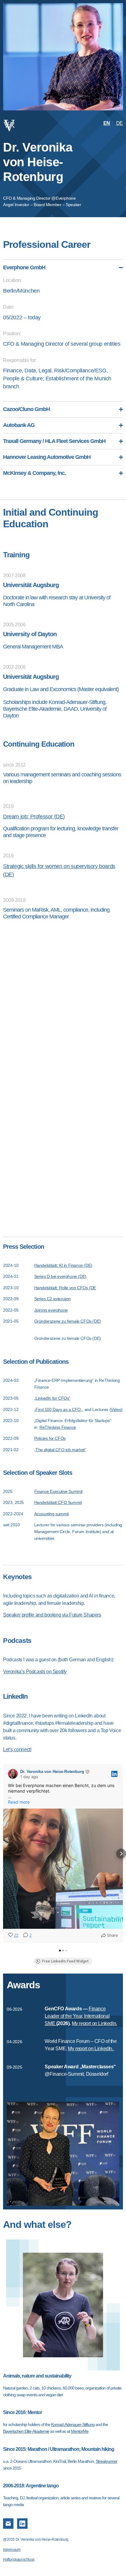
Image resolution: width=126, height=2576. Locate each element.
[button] (5, 1854)
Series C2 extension (52, 1299)
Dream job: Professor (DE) (34, 817)
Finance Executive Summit (58, 1491)
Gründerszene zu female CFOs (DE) (68, 1321)
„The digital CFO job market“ (60, 1450)
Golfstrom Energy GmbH (70, 1032)
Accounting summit (52, 1514)
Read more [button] (19, 1802)
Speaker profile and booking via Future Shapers (52, 1615)
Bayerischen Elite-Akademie (26, 2431)
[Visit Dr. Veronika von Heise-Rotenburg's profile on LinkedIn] (13, 1774)
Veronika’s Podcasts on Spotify (35, 1672)
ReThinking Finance (58, 1427)
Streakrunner (107, 2461)
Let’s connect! (17, 1749)
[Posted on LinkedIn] (114, 1774)
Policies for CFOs (50, 1438)
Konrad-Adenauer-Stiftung (73, 2424)
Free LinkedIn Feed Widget (65, 1961)
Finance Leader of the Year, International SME (77, 2016)
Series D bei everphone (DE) (60, 1276)
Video (116, 1409)
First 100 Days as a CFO (58, 1409)
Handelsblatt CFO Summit (58, 1502)
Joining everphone (51, 1310)
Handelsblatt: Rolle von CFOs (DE (65, 1288)
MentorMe (80, 2431)
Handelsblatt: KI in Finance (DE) (63, 1265)
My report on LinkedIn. (94, 2023)
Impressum (12, 2550)
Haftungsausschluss (19, 2559)
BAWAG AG (85, 1007)
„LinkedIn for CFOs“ (52, 1398)
